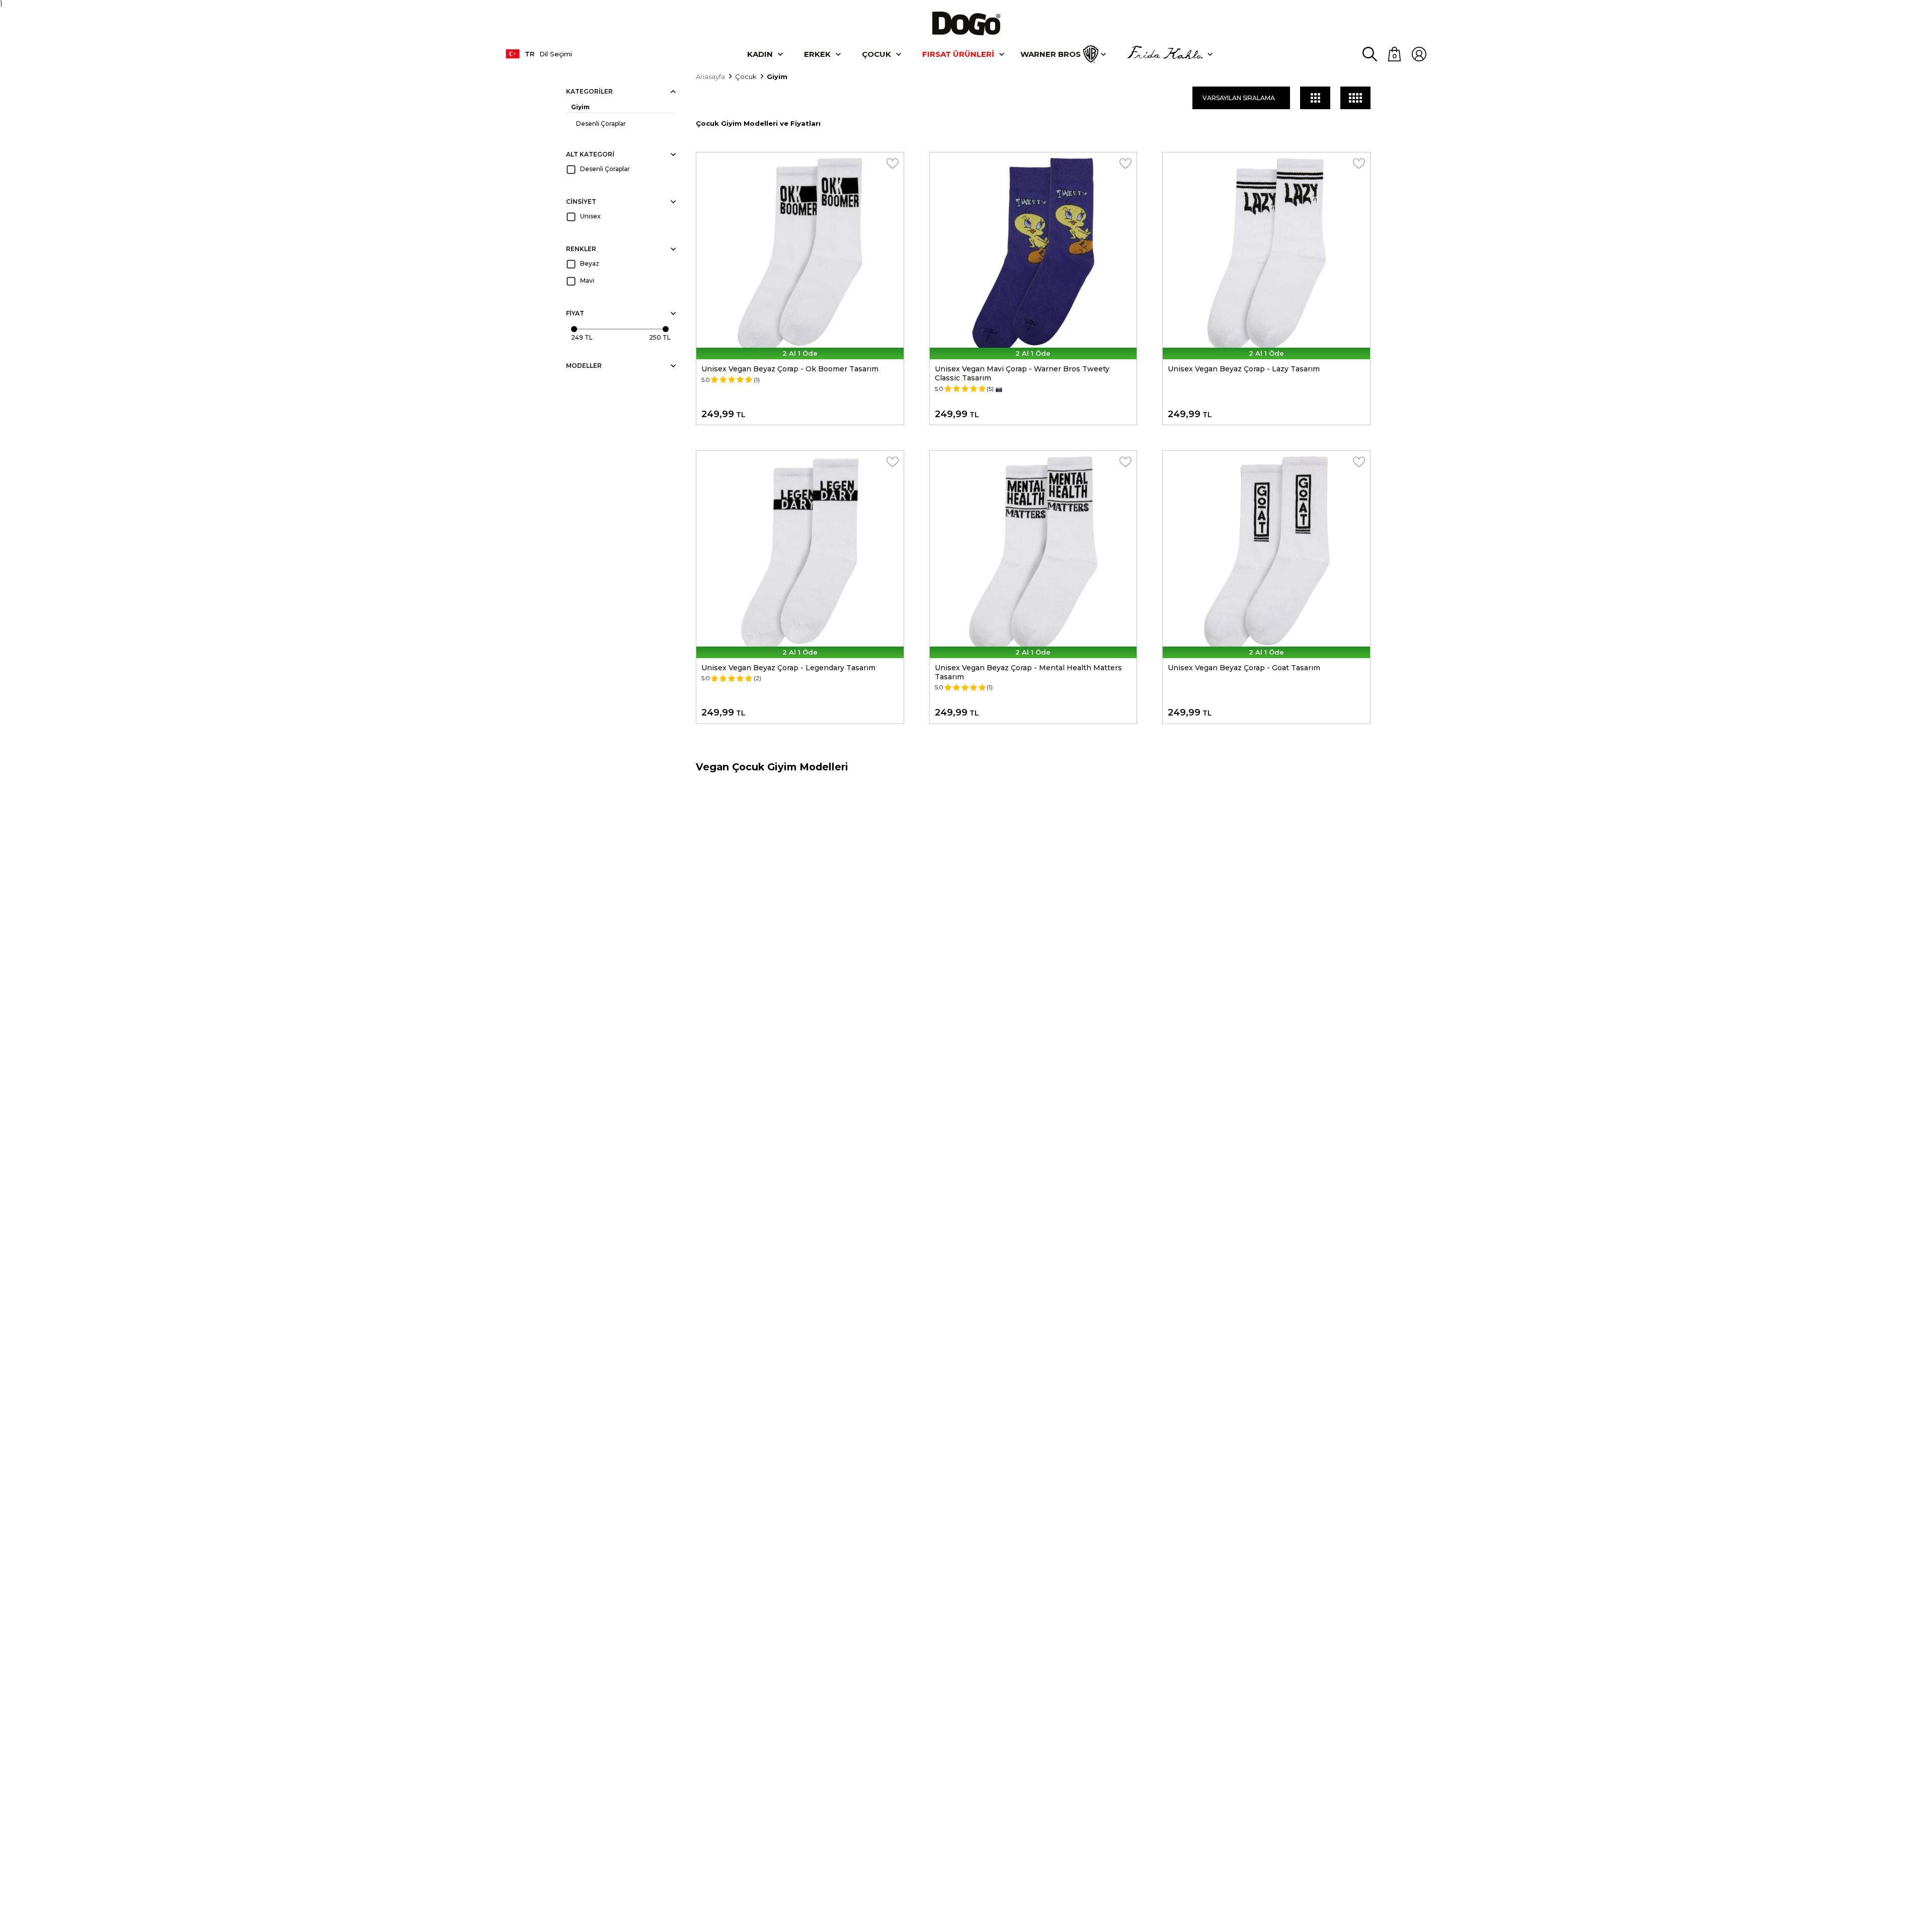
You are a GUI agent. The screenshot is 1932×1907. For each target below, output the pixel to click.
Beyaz (590, 263)
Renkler (581, 249)
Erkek (817, 54)
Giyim (580, 107)
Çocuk (876, 54)
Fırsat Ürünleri (958, 54)
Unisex (590, 216)
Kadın (760, 54)
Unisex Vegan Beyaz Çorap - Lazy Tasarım (1244, 369)
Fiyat (575, 313)
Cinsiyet (581, 202)
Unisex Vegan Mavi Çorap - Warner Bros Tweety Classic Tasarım (1022, 373)
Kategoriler (589, 91)
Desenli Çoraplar (601, 124)
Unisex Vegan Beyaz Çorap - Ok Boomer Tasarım (790, 369)
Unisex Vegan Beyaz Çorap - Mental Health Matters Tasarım (1028, 672)
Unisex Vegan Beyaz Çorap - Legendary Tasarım (788, 668)
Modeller (584, 366)
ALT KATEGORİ (590, 154)
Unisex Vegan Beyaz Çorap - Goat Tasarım (1244, 668)
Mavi (587, 281)
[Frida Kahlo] (1165, 54)
